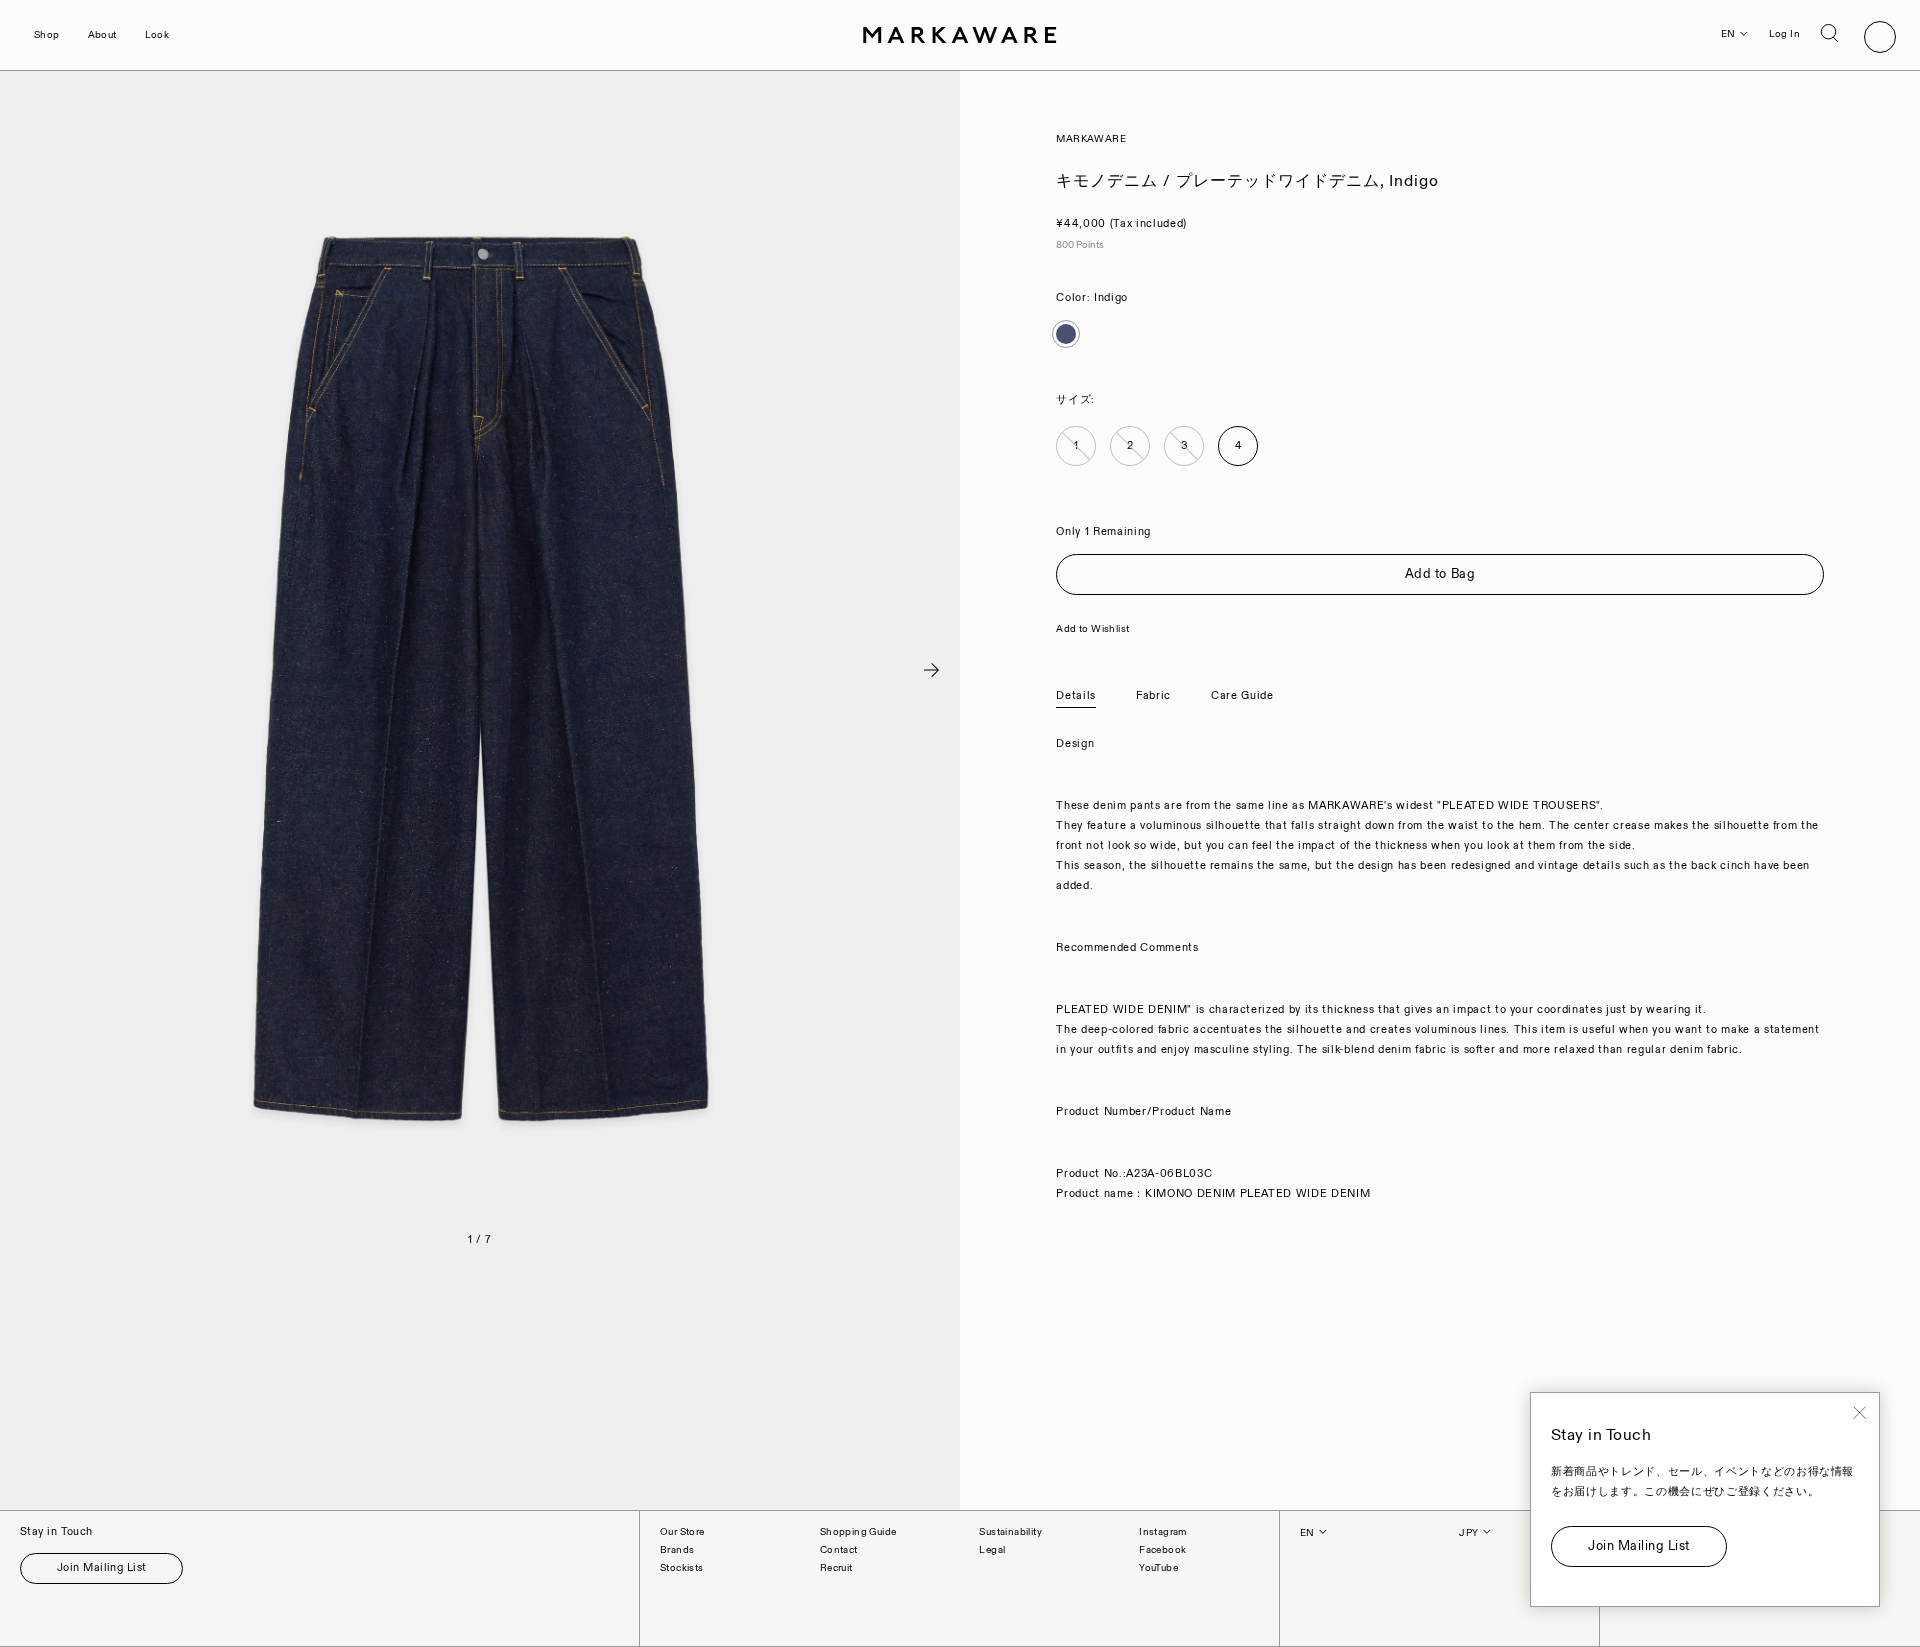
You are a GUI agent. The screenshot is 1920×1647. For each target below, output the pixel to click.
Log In (1784, 34)
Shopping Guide (858, 1532)
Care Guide (1242, 696)
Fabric (1153, 696)
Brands (677, 1550)
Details (1076, 696)
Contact (839, 1550)
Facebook (1162, 1550)
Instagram (1163, 1532)
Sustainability (1010, 1532)
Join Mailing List (101, 1568)
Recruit (836, 1568)
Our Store (682, 1532)
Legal (992, 1550)
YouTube (1158, 1568)
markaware (1091, 139)
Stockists (682, 1568)
